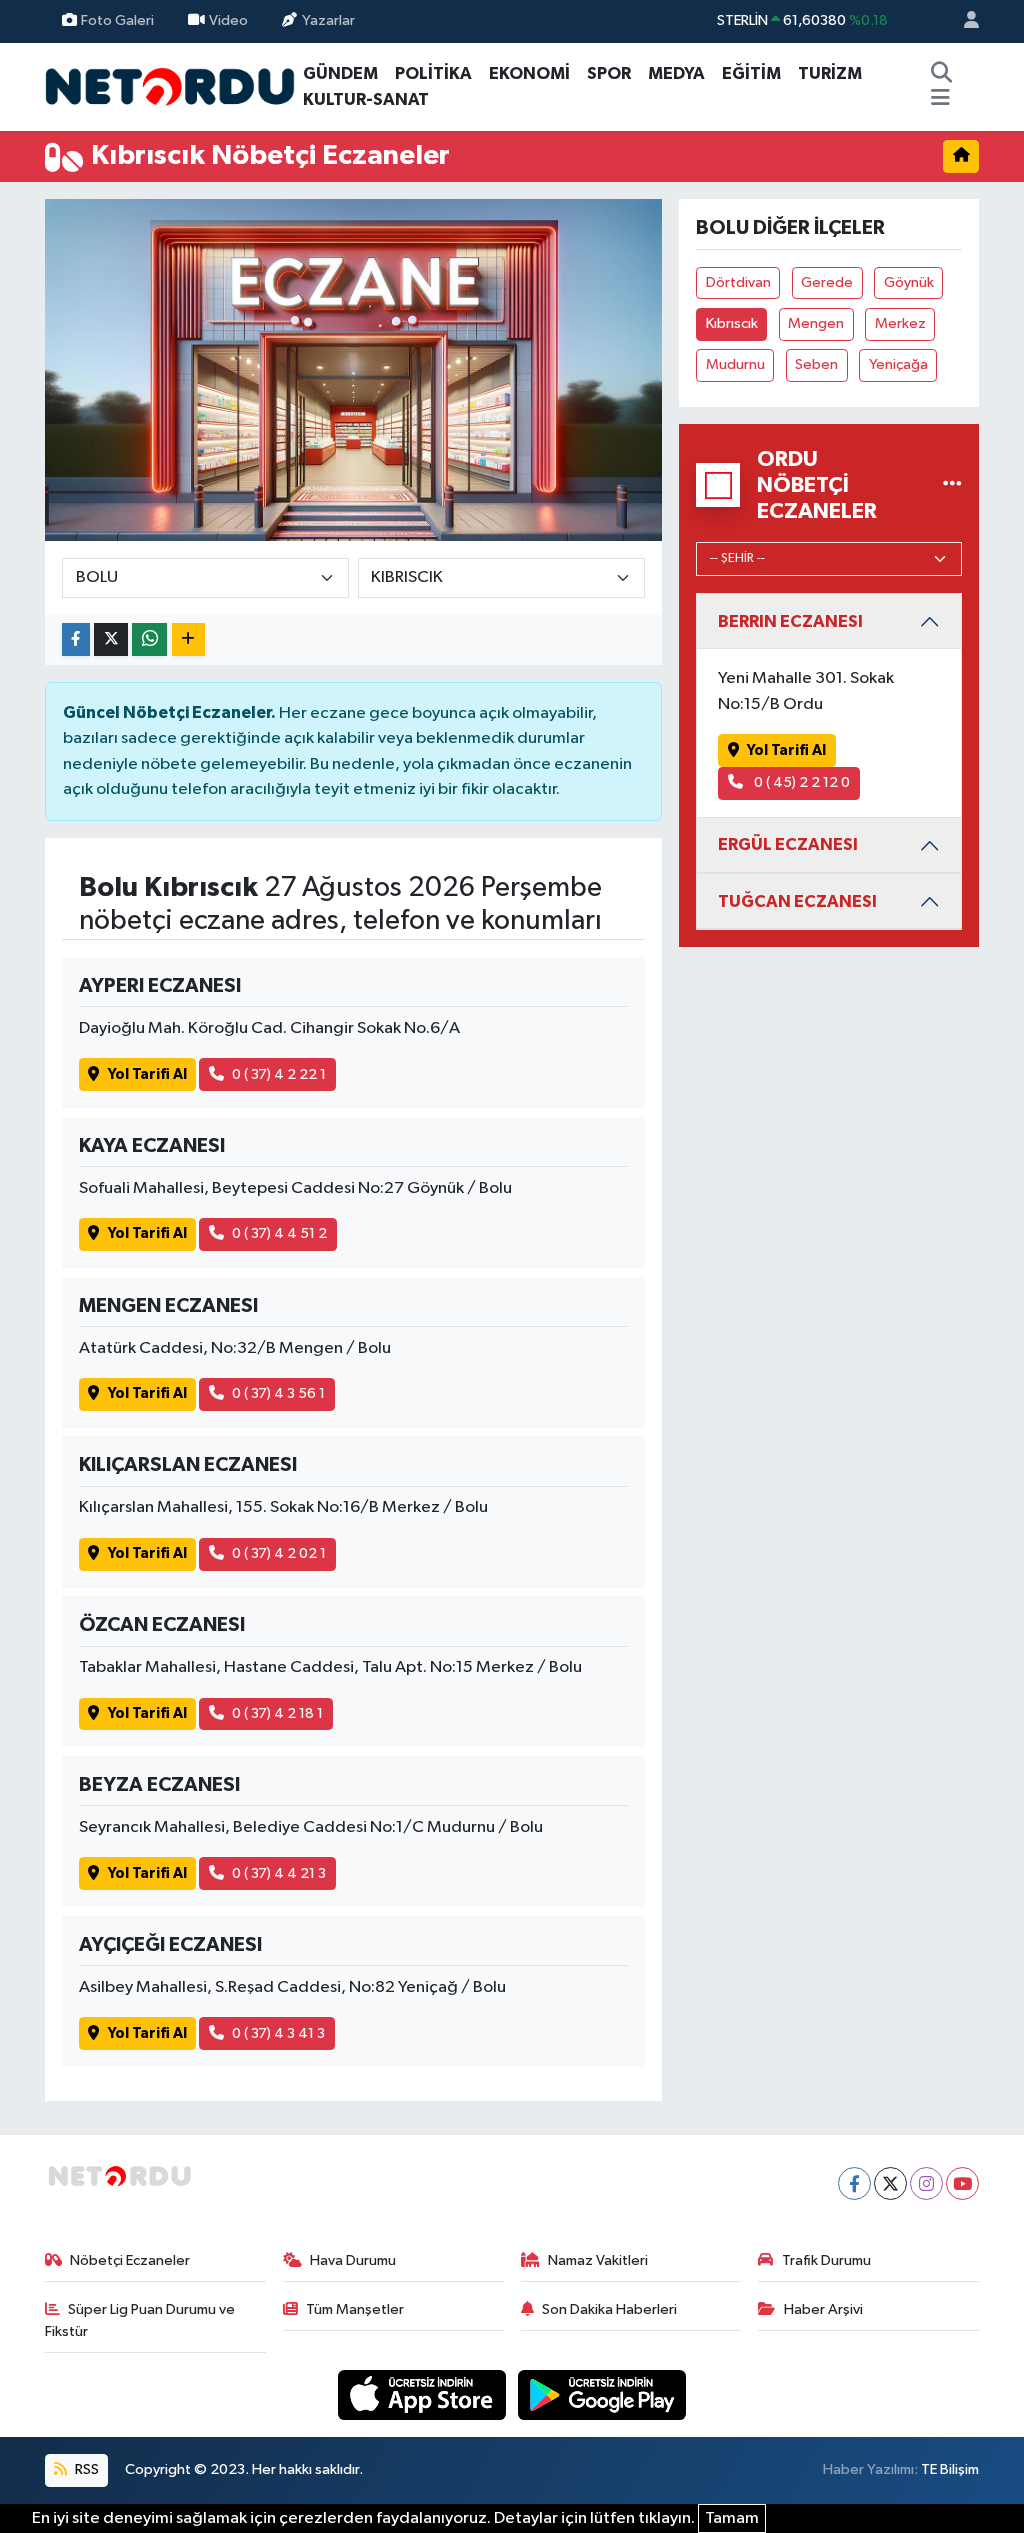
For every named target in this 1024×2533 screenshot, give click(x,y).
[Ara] (941, 74)
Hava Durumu (353, 2260)
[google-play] (602, 2394)
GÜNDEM (340, 73)
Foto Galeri (117, 20)
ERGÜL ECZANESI (788, 844)
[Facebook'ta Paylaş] (76, 639)
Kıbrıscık (732, 323)
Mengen (816, 323)
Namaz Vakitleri (598, 2260)
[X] (890, 2183)
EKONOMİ (529, 73)
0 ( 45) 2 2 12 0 (800, 782)
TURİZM (830, 73)
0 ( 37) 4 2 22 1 (279, 1074)
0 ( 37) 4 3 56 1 (278, 1393)
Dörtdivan (738, 282)
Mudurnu (735, 364)
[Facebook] (854, 2183)
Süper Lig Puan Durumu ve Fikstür (140, 2320)
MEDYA (676, 73)
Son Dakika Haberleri (609, 2309)
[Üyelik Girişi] (963, 21)
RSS (85, 2469)
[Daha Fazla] (188, 639)
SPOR (609, 73)
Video (228, 20)
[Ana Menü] (940, 100)
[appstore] (424, 2394)
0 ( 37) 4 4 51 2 (279, 1233)
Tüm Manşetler (355, 2309)
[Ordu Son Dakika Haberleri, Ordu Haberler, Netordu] (170, 85)
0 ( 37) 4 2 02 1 (279, 1553)
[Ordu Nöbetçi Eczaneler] (952, 485)
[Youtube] (962, 2183)
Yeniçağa (898, 364)
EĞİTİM (751, 73)
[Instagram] (926, 2183)
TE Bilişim (950, 2469)
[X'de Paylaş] (111, 639)
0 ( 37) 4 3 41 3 (278, 2033)
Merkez (900, 323)
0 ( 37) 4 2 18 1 (277, 1713)
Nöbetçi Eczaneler (130, 2260)
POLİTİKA (433, 73)
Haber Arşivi (823, 2309)
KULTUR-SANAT (366, 99)
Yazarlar (328, 20)
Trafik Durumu (826, 2260)
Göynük (909, 282)
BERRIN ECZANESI (790, 621)
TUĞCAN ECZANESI (797, 901)
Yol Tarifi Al (147, 1074)
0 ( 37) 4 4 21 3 (279, 1873)
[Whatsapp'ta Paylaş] (149, 639)
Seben (816, 364)
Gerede (827, 282)
